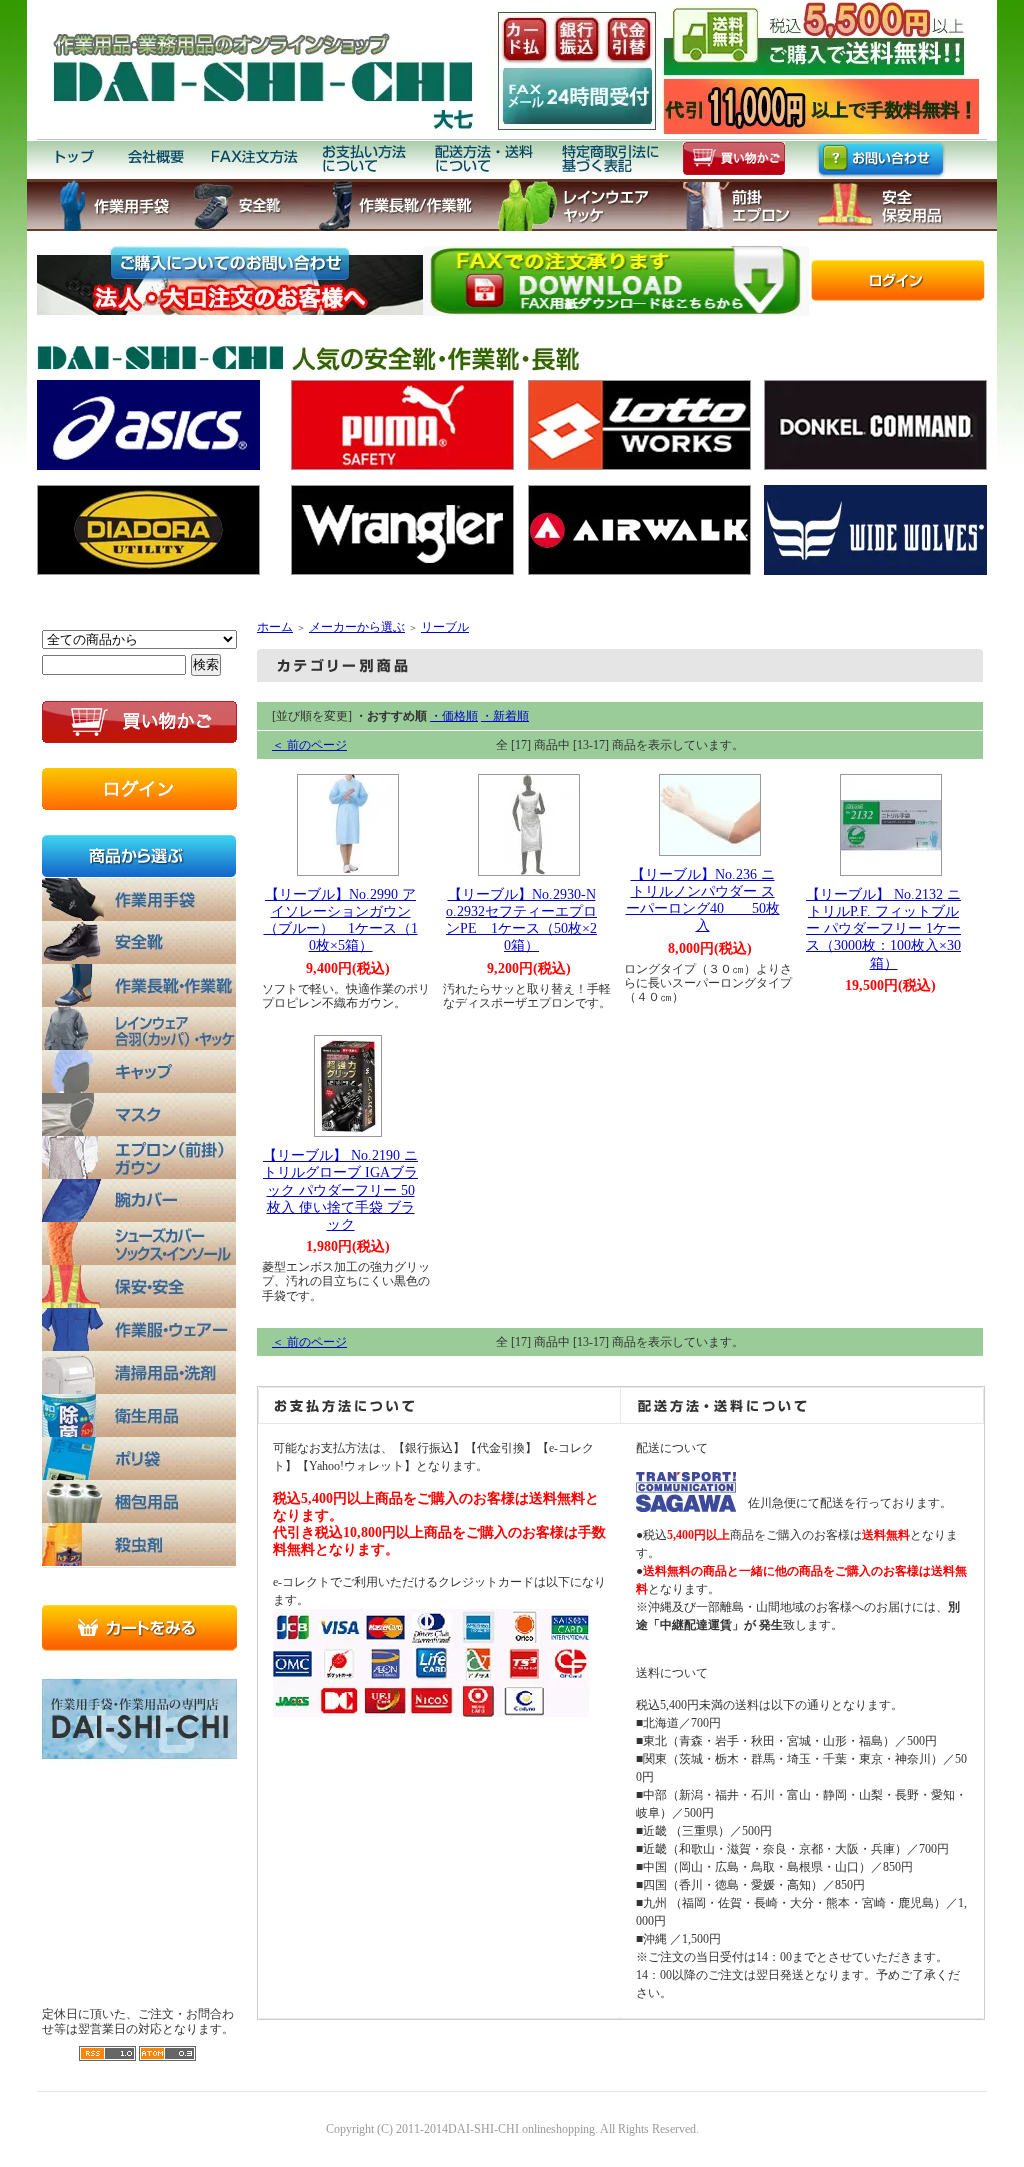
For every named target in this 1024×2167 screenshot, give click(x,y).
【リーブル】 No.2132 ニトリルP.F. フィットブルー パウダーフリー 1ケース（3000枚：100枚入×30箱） (883, 928)
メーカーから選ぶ (357, 627)
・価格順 (454, 716)
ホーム (275, 627)
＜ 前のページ (309, 745)
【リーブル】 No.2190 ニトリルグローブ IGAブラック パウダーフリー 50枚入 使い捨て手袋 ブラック (340, 1189)
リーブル (445, 627)
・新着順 (505, 716)
